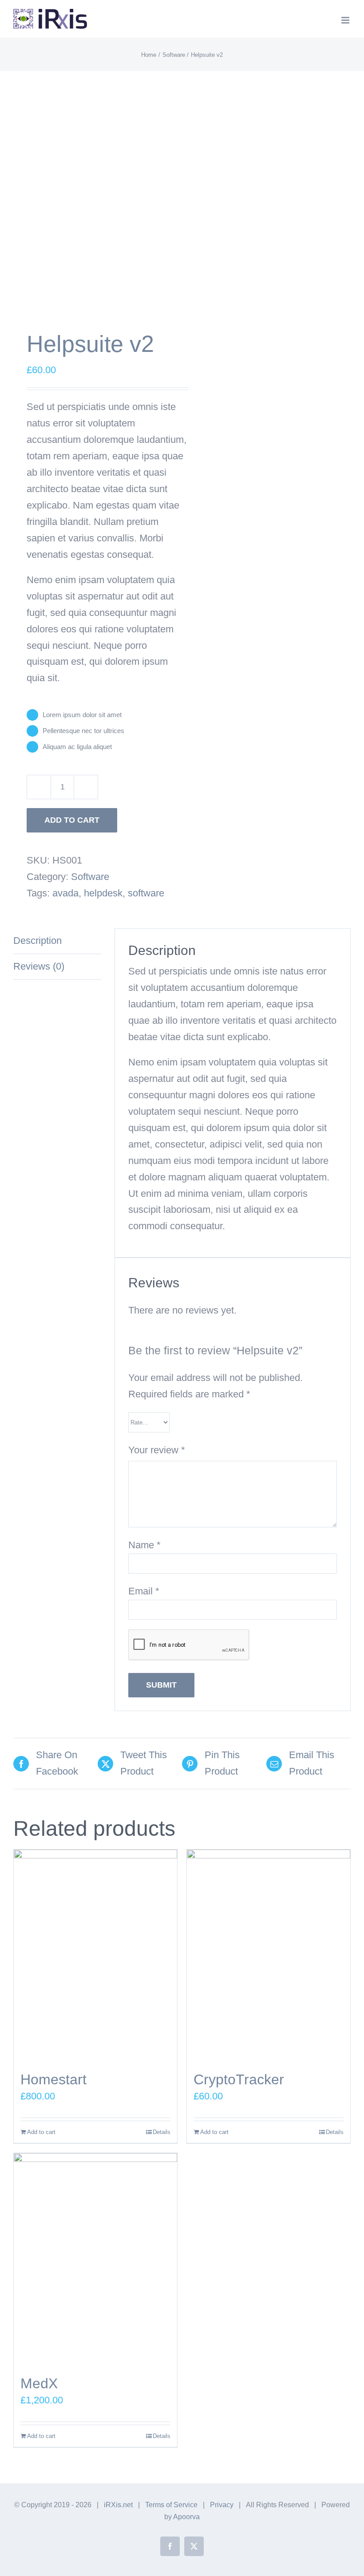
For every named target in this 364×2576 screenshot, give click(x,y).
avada (65, 893)
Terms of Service (171, 2505)
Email (144, 1591)
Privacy (222, 2505)
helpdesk (103, 893)
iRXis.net (118, 2505)
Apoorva (186, 2517)
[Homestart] (95, 1956)
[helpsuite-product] (94, 203)
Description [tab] (38, 941)
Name (144, 1545)
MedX (39, 2383)
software (146, 893)
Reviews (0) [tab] (39, 966)
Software (90, 877)
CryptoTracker (239, 2079)
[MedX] (95, 2259)
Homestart (53, 2079)
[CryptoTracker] (269, 1956)
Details (162, 2132)
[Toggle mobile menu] (346, 20)
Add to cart (72, 820)
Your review (157, 1450)
